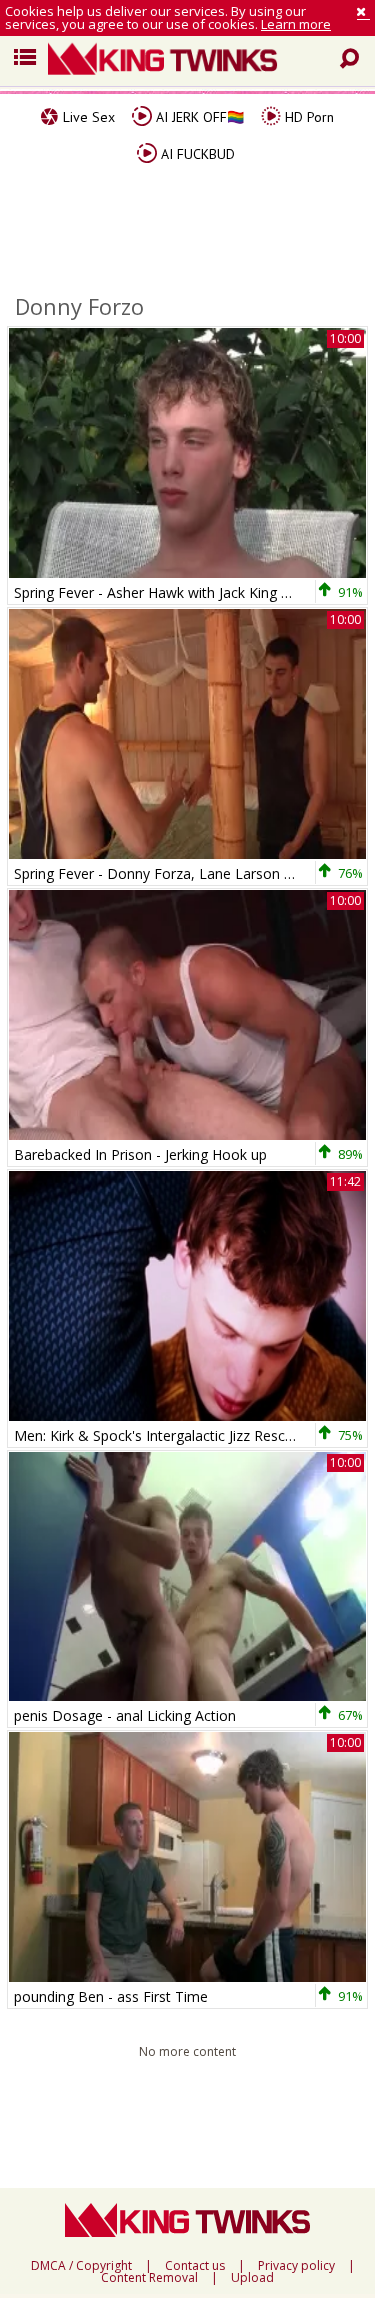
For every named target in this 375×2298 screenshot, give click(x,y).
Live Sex (87, 117)
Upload (252, 2278)
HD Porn (307, 117)
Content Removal (149, 2278)
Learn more (296, 24)
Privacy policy (296, 2266)
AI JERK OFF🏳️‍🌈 (198, 117)
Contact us (195, 2266)
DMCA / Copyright (81, 2266)
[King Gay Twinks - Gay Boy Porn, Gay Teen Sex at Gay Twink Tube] (195, 61)
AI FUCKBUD (196, 154)
